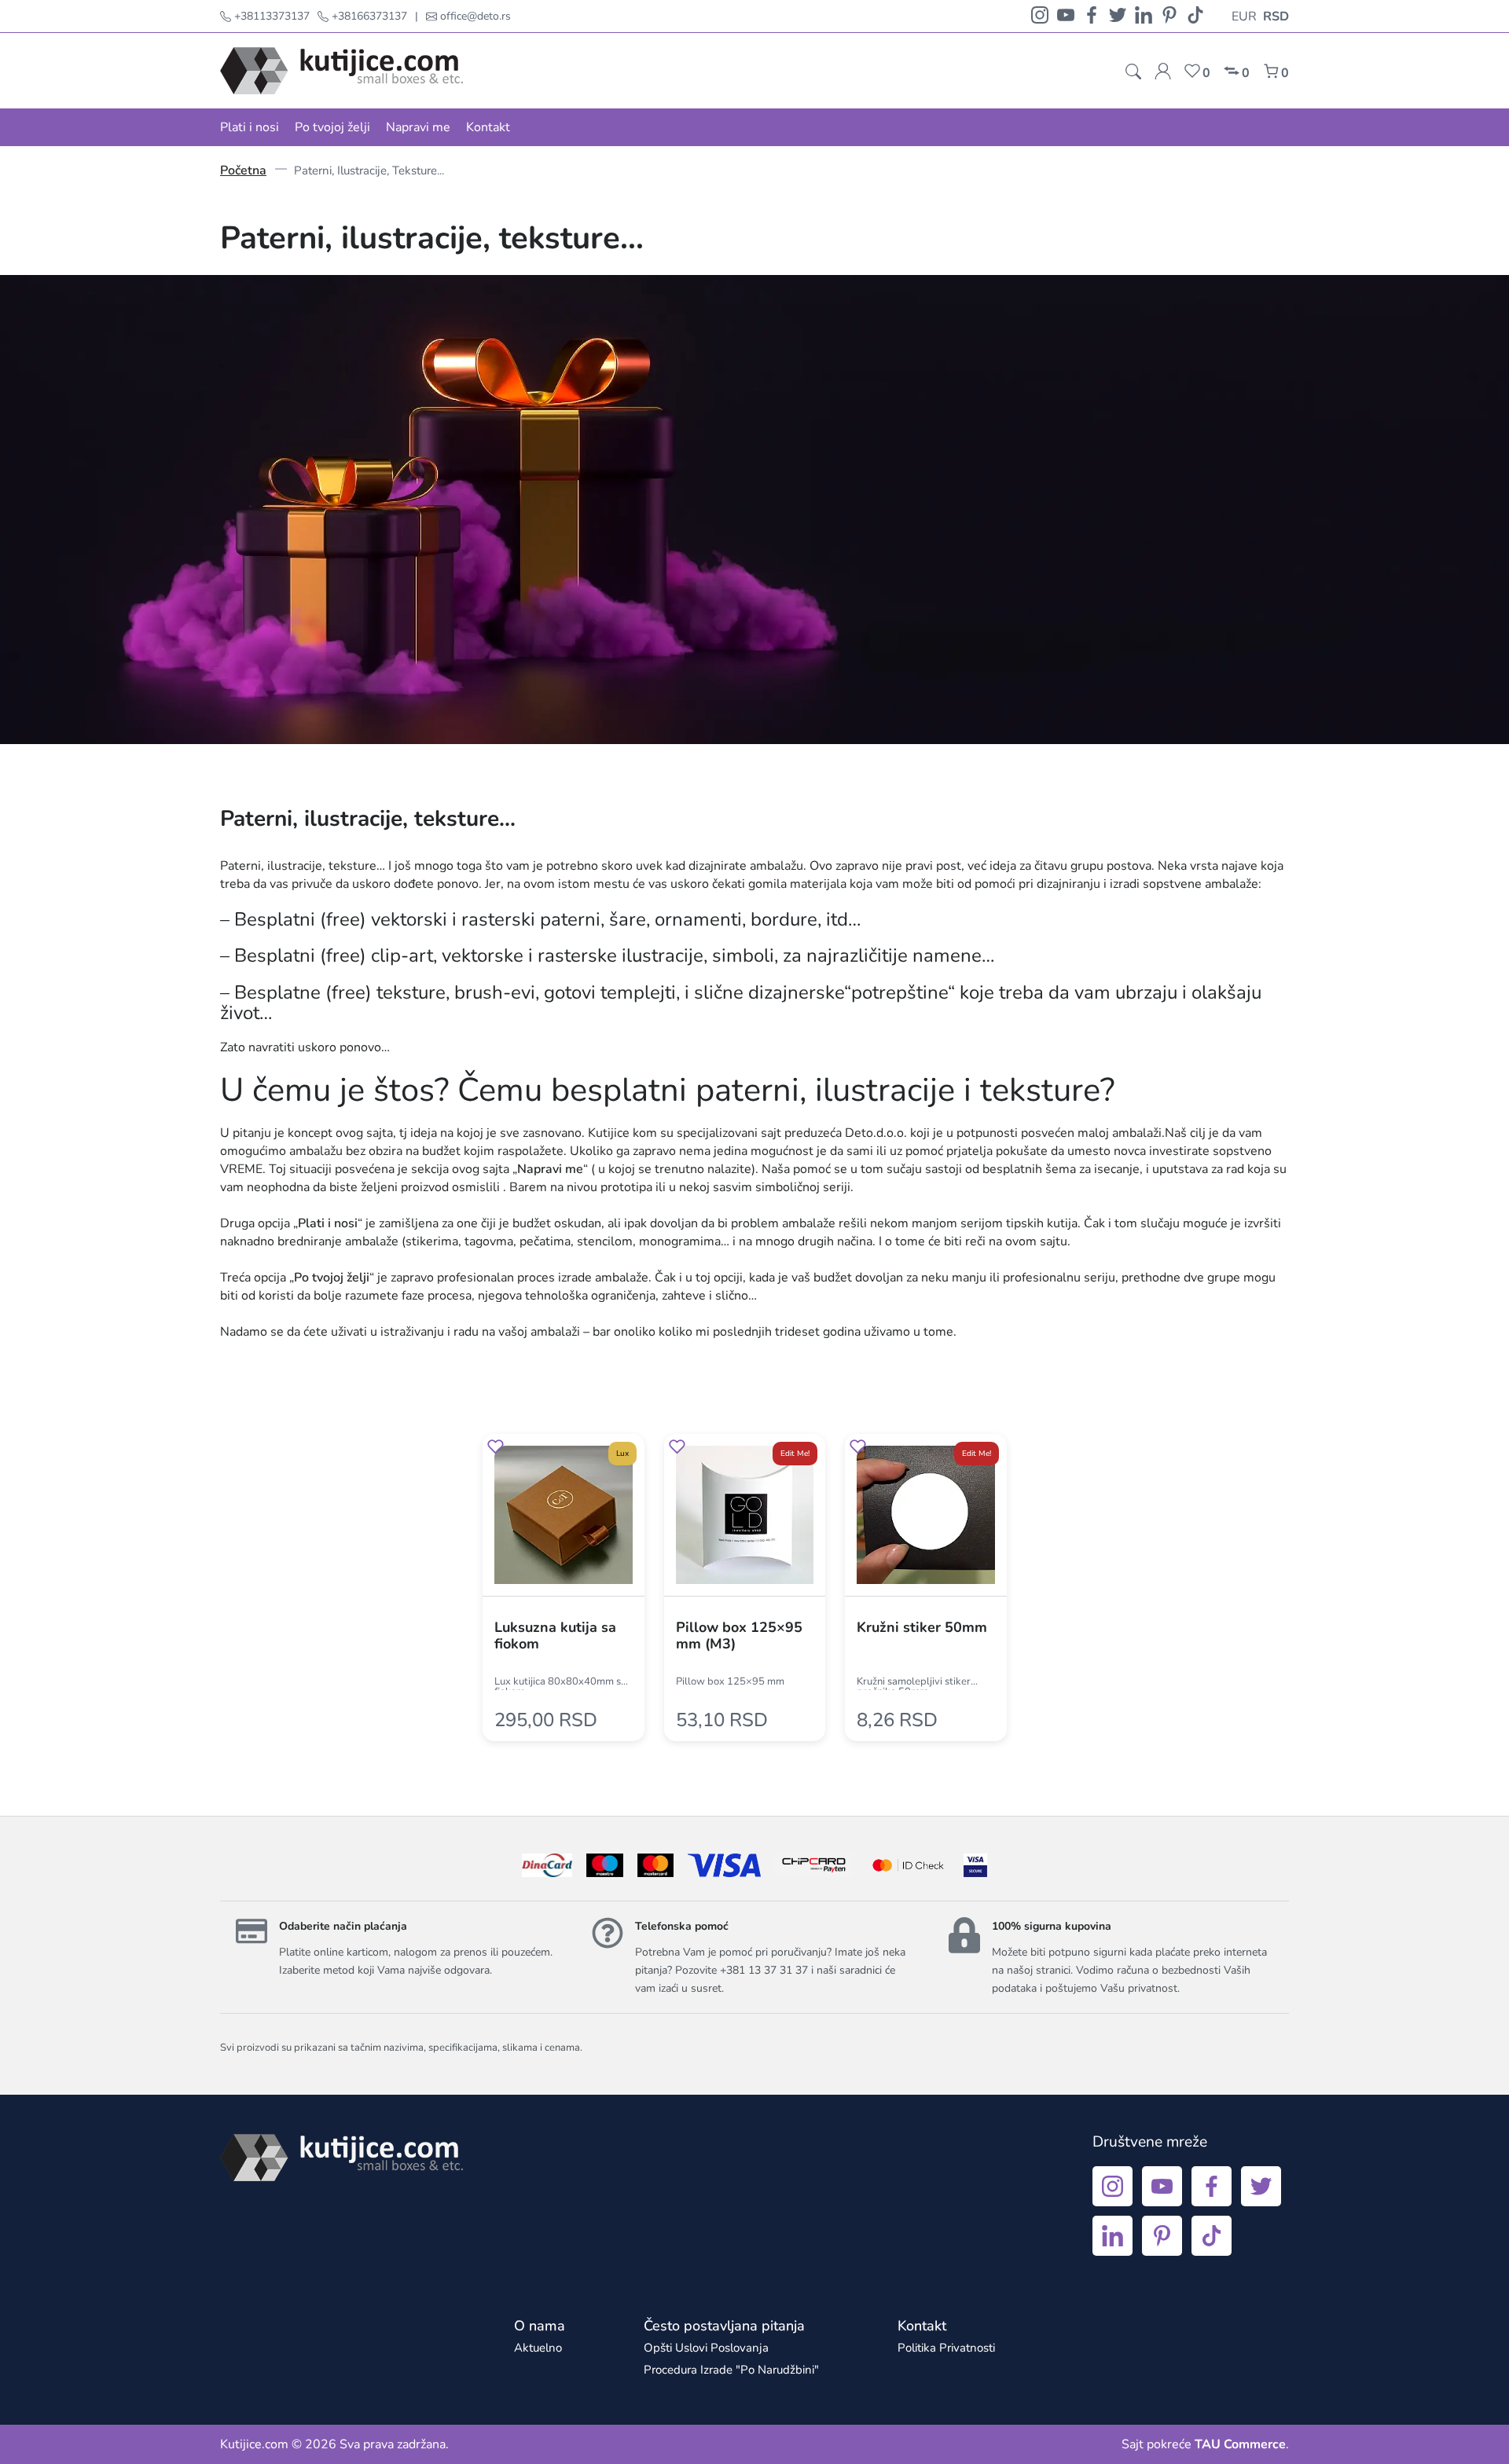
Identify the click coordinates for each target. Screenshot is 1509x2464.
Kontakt (488, 127)
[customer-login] (1163, 71)
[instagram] (1040, 16)
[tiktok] (1195, 16)
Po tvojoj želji (332, 127)
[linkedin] (1144, 16)
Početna (243, 170)
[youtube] (1066, 16)
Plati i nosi (250, 127)
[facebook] (1092, 16)
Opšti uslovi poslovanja (706, 2348)
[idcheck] (908, 1865)
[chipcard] (814, 1865)
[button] (496, 1449)
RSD (1276, 16)
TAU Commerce (1240, 2444)
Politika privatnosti (946, 2348)
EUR (1244, 16)
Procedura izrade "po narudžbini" (731, 2370)
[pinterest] (1169, 16)
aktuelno (538, 2348)
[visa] (975, 1865)
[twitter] (1118, 16)
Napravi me (418, 127)
